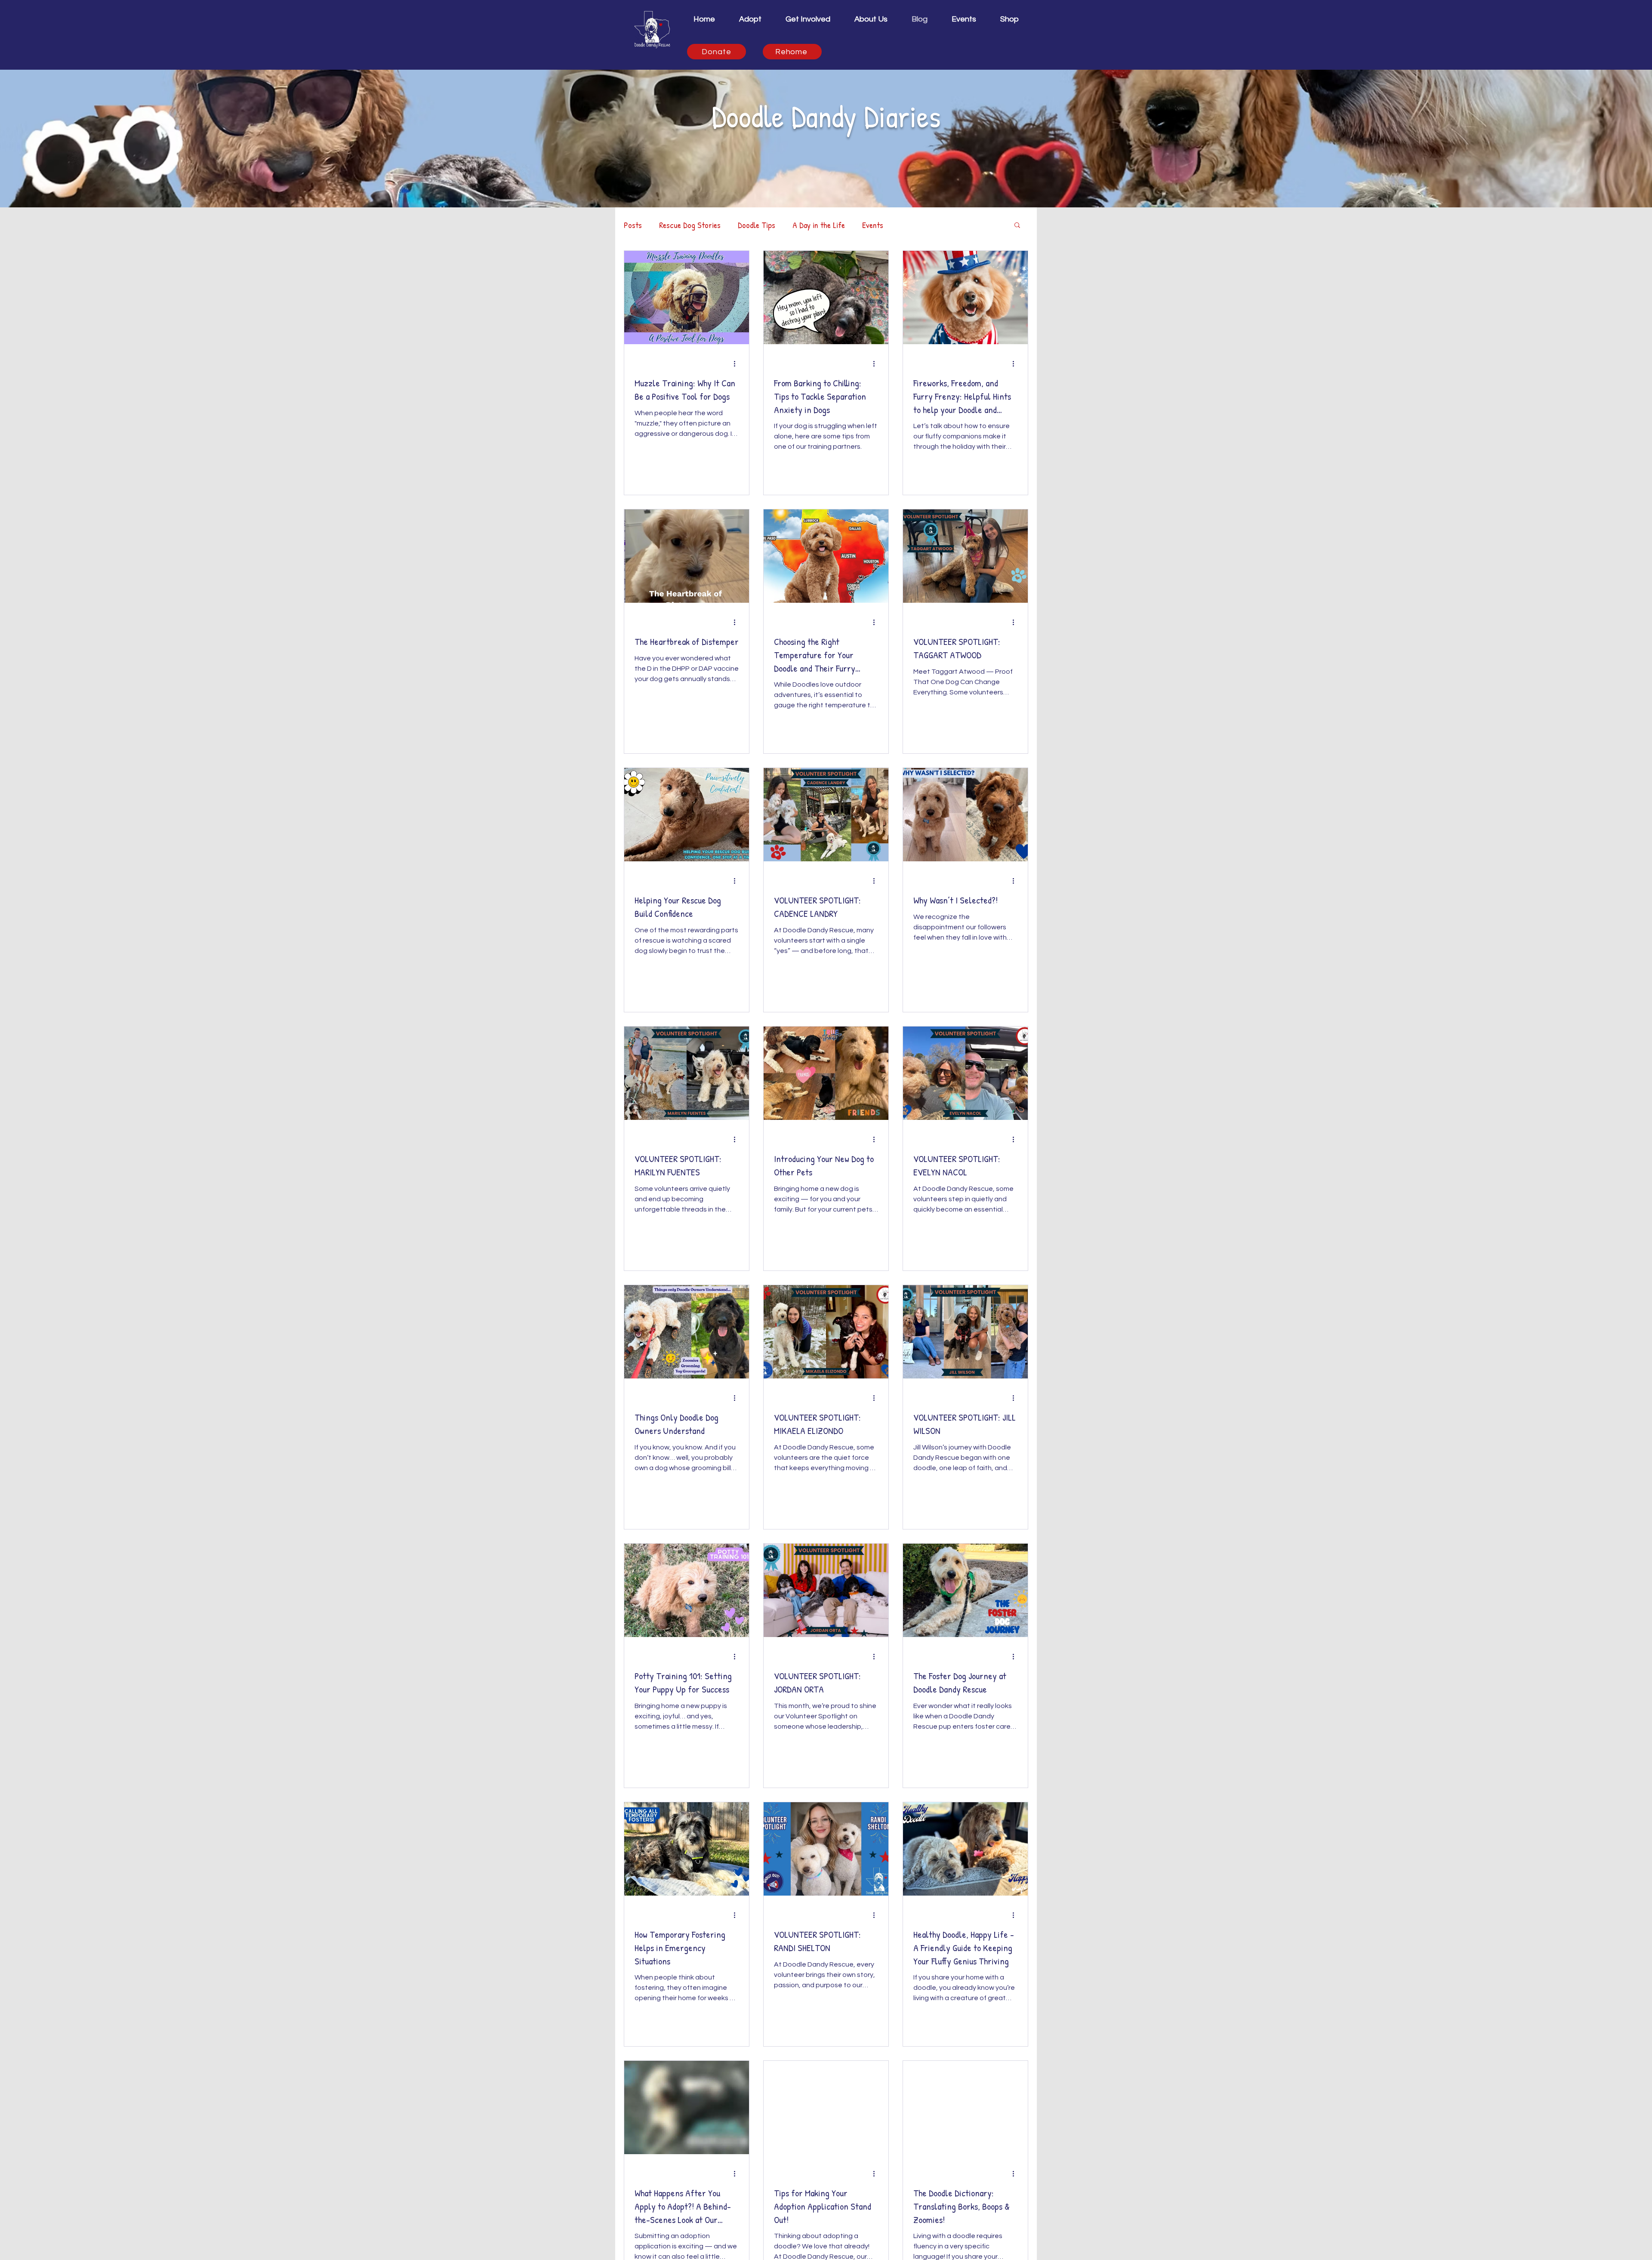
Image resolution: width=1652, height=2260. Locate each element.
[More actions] (737, 364)
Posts (633, 225)
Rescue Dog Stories (690, 225)
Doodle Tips (757, 225)
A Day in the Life (819, 225)
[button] (808, 19)
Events (873, 225)
